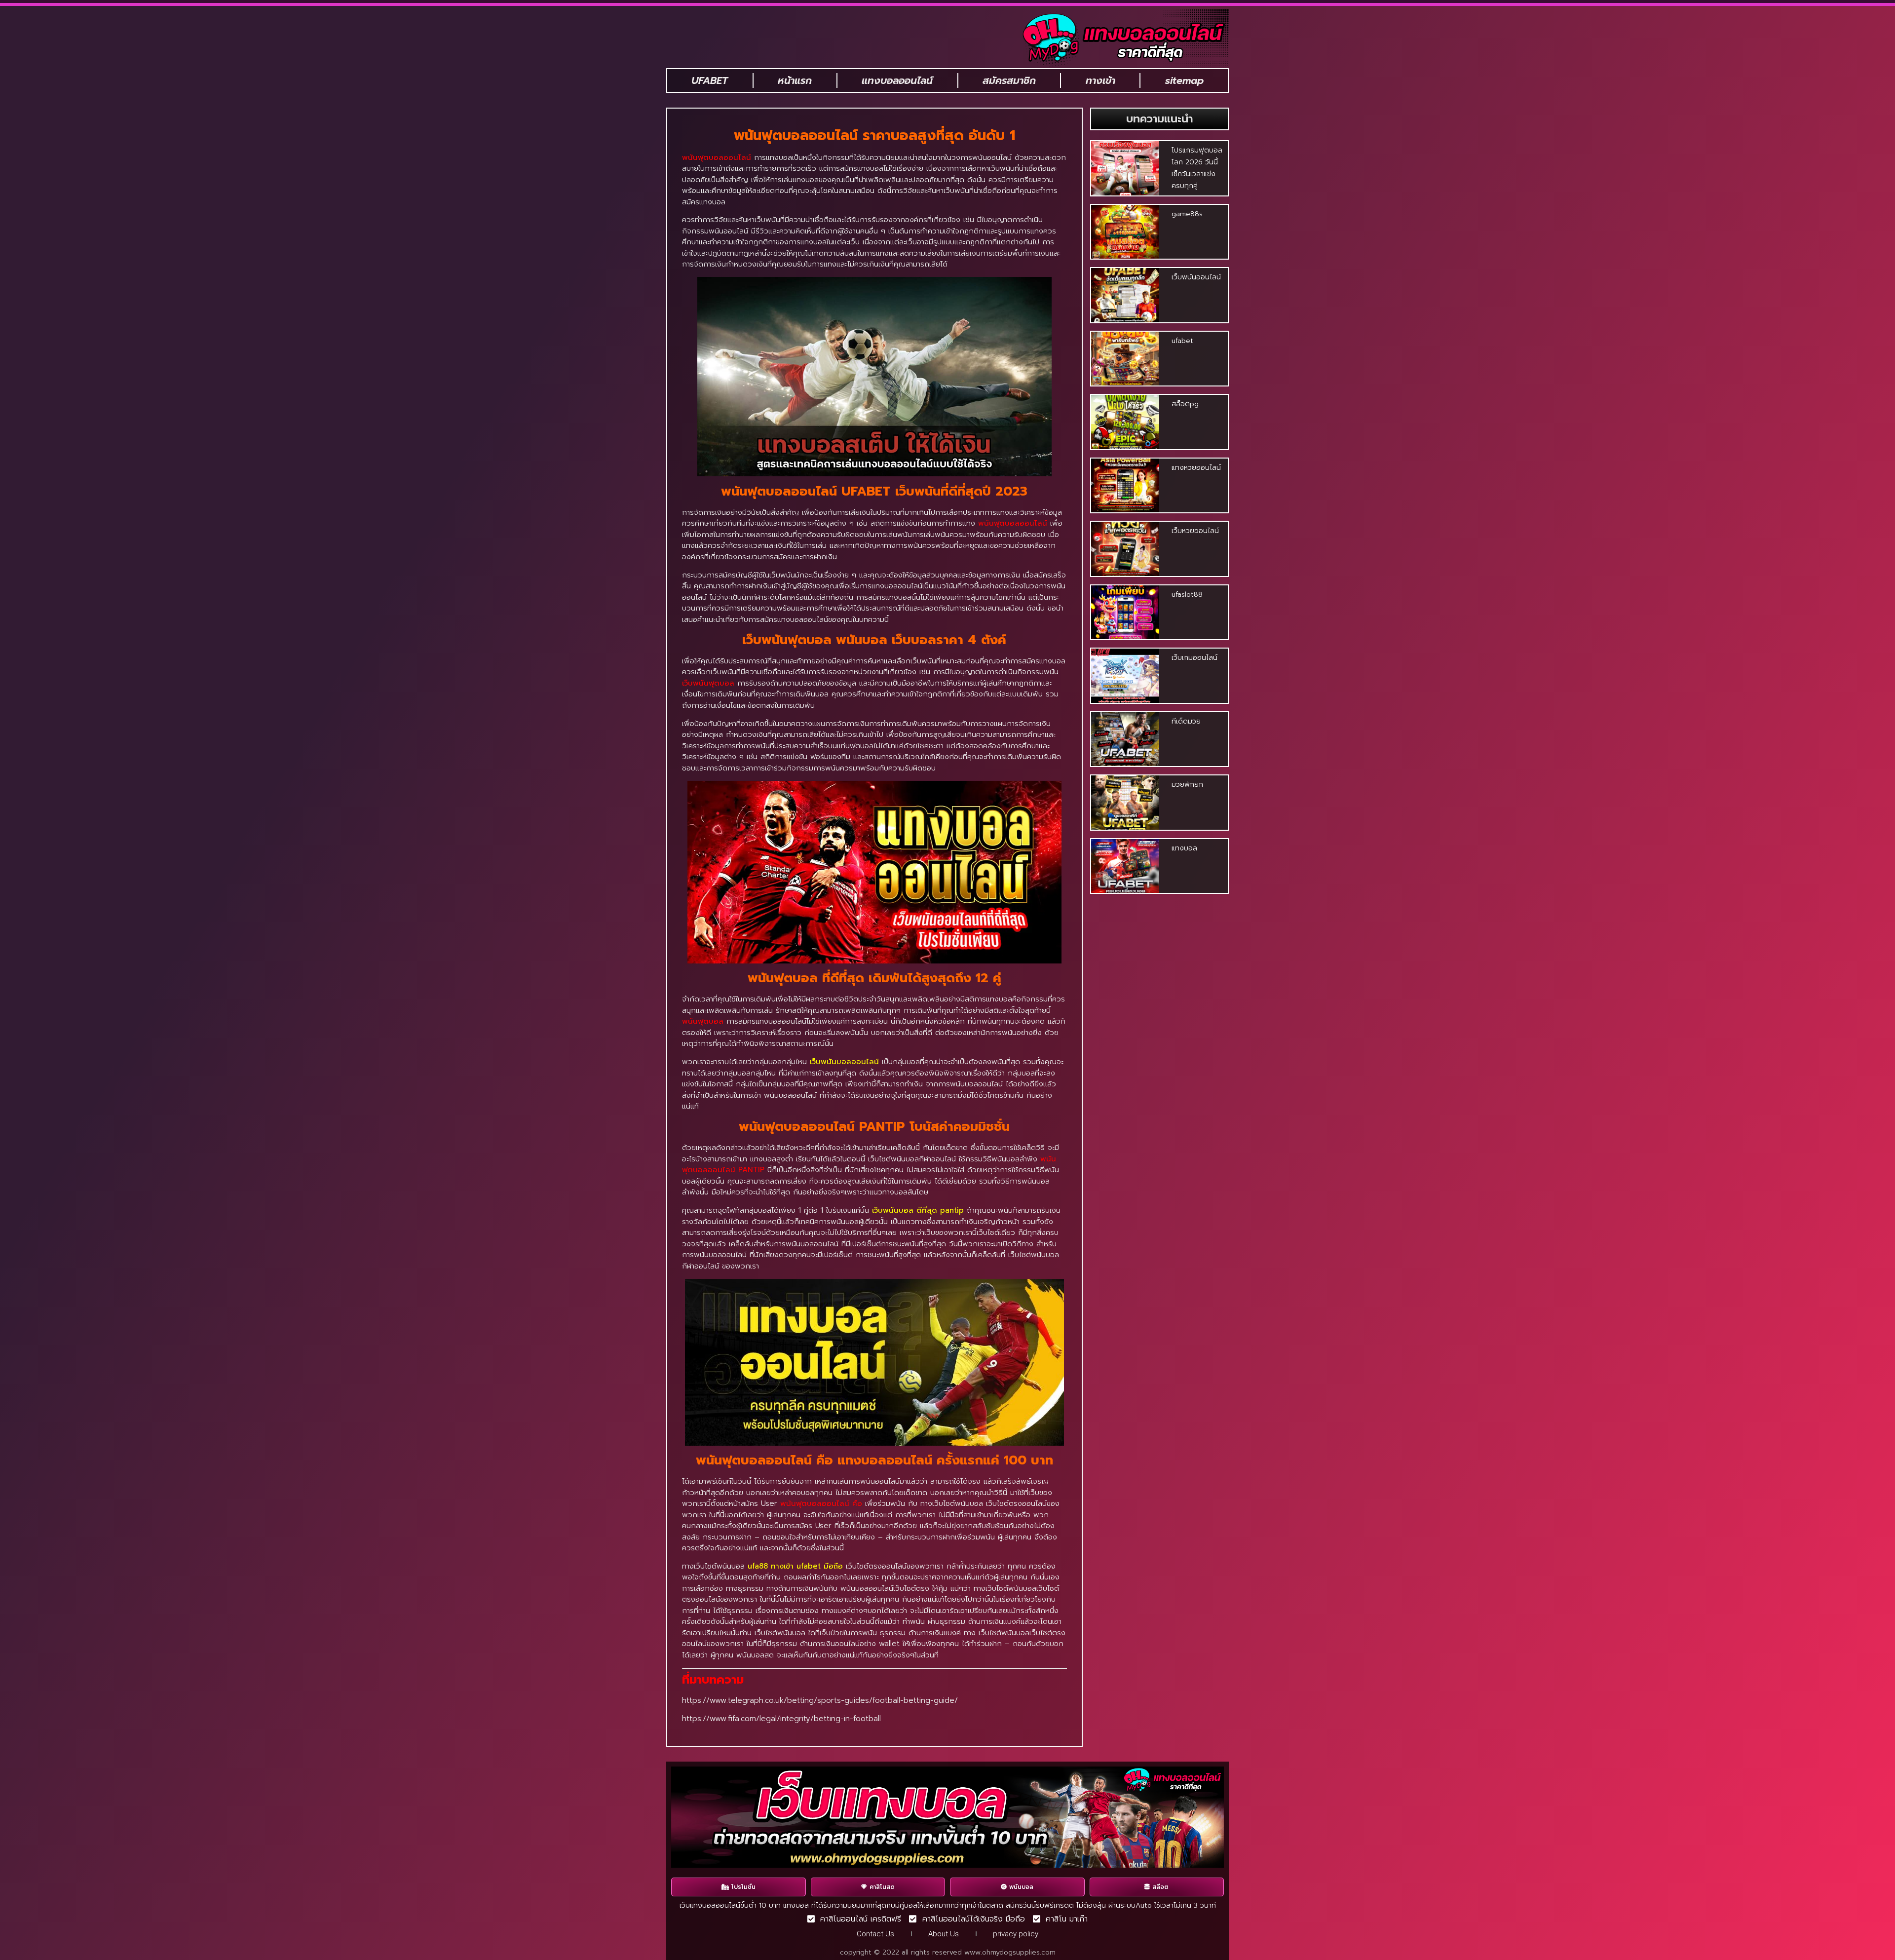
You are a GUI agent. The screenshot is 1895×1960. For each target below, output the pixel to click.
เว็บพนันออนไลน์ (1196, 277)
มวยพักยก (1187, 785)
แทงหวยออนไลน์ (1196, 468)
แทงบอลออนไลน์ (897, 80)
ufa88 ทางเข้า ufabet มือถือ (795, 1566)
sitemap (1184, 80)
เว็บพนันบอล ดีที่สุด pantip (918, 1210)
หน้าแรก (795, 80)
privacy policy (1016, 1934)
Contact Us (875, 1934)
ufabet (1182, 341)
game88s (1187, 214)
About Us (944, 1934)
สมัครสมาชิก (1009, 80)
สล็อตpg (1185, 404)
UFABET (710, 80)
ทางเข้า (1100, 80)
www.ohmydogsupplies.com (1010, 1952)
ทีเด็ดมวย (1186, 721)
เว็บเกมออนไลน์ (1194, 658)
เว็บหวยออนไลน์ (1195, 531)
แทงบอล (1184, 848)
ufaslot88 (1187, 595)
